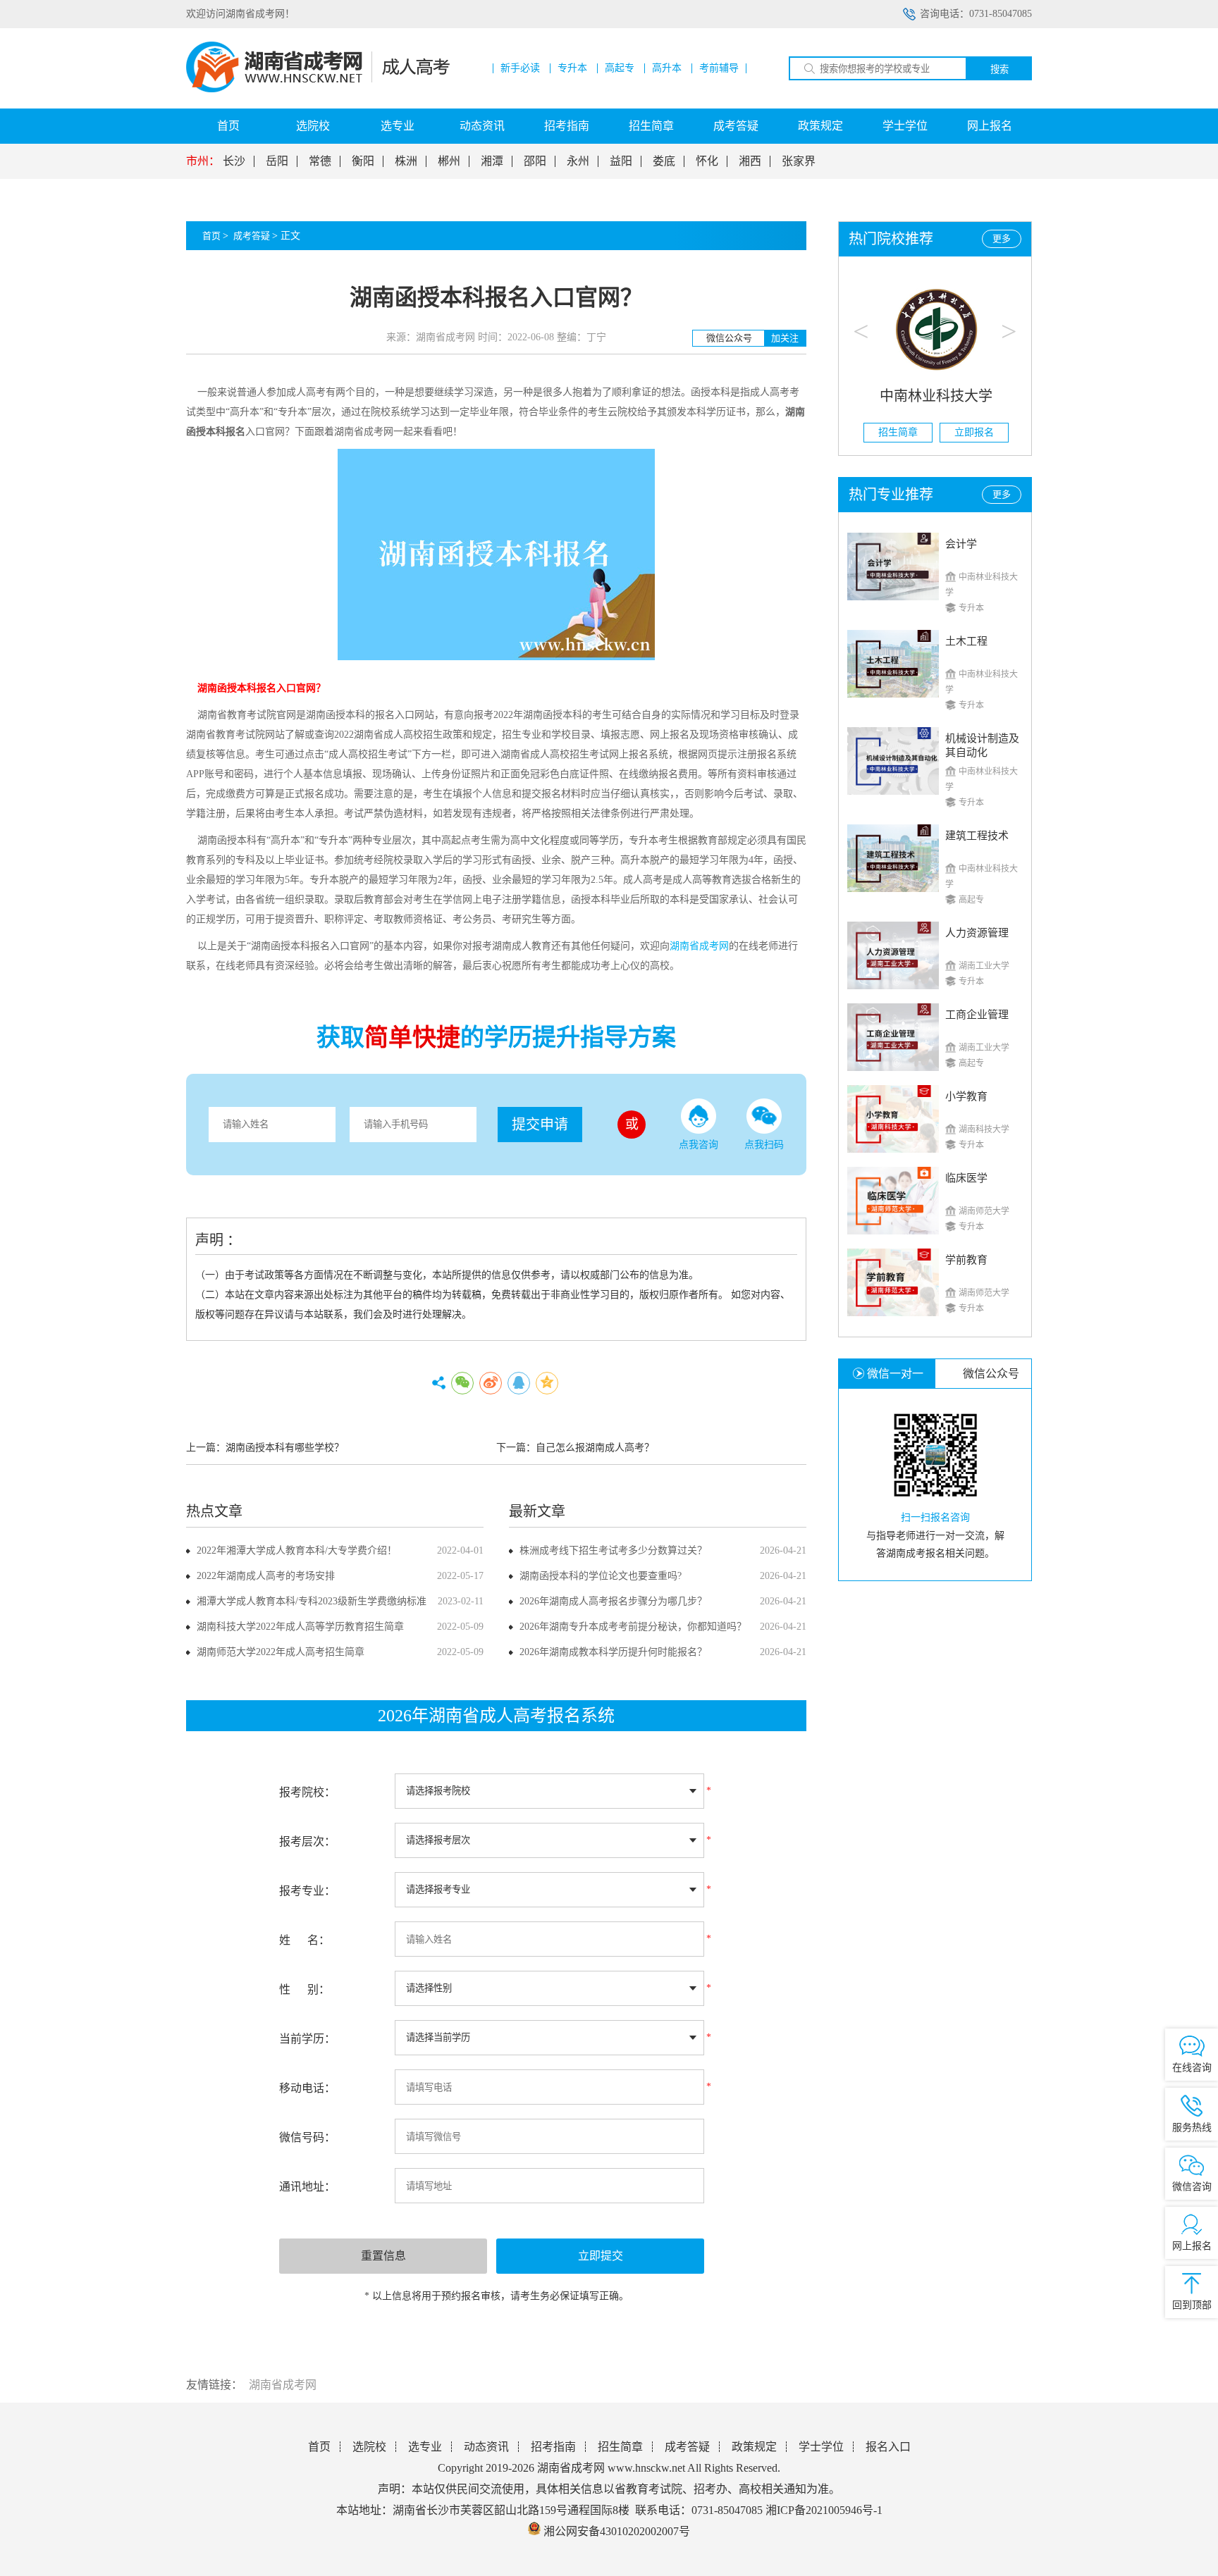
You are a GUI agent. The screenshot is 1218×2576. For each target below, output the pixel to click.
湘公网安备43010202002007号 (617, 2531)
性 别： (304, 1989)
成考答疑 (736, 126)
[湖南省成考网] (318, 89)
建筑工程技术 (977, 836)
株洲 (406, 161)
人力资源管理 (977, 933)
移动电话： (307, 2088)
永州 (578, 161)
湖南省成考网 (283, 2385)
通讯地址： (307, 2187)
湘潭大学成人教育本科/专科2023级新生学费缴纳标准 (312, 1601)
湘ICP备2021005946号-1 (824, 2510)
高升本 (667, 68)
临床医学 (966, 1178)
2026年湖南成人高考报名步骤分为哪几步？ (613, 1601)
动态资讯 (482, 126)
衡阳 (363, 161)
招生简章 (651, 126)
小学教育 (966, 1096)
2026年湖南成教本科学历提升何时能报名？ (613, 1652)
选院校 (313, 126)
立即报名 (973, 432)
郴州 (449, 161)
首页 (228, 126)
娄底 (664, 161)
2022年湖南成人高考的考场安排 (266, 1576)
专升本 (572, 68)
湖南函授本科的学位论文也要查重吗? (601, 1576)
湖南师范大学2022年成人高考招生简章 (281, 1652)
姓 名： (304, 1940)
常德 (320, 161)
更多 (1002, 239)
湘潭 (492, 161)
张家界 (799, 161)
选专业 (398, 126)
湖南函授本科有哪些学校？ (285, 1448)
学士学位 (905, 126)
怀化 (707, 161)
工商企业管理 (977, 1015)
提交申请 (540, 1125)
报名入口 (888, 2447)
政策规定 (820, 126)
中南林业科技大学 (935, 396)
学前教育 (966, 1260)
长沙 (234, 161)
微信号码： (307, 2137)
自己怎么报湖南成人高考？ (595, 1448)
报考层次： (307, 1841)
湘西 (750, 161)
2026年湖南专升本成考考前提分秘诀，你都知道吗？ (633, 1627)
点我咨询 (699, 1145)
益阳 (621, 161)
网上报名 (990, 126)
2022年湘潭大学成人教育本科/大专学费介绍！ (297, 1550)
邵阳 (535, 161)
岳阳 (277, 161)
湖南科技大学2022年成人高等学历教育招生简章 (300, 1627)
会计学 (961, 544)
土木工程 (966, 641)
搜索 (999, 69)
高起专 (620, 68)
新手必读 (520, 68)
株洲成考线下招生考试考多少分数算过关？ (613, 1550)
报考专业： (307, 1891)
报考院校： (307, 1792)
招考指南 (567, 126)
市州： (203, 161)
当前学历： (307, 2039)
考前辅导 (719, 68)
